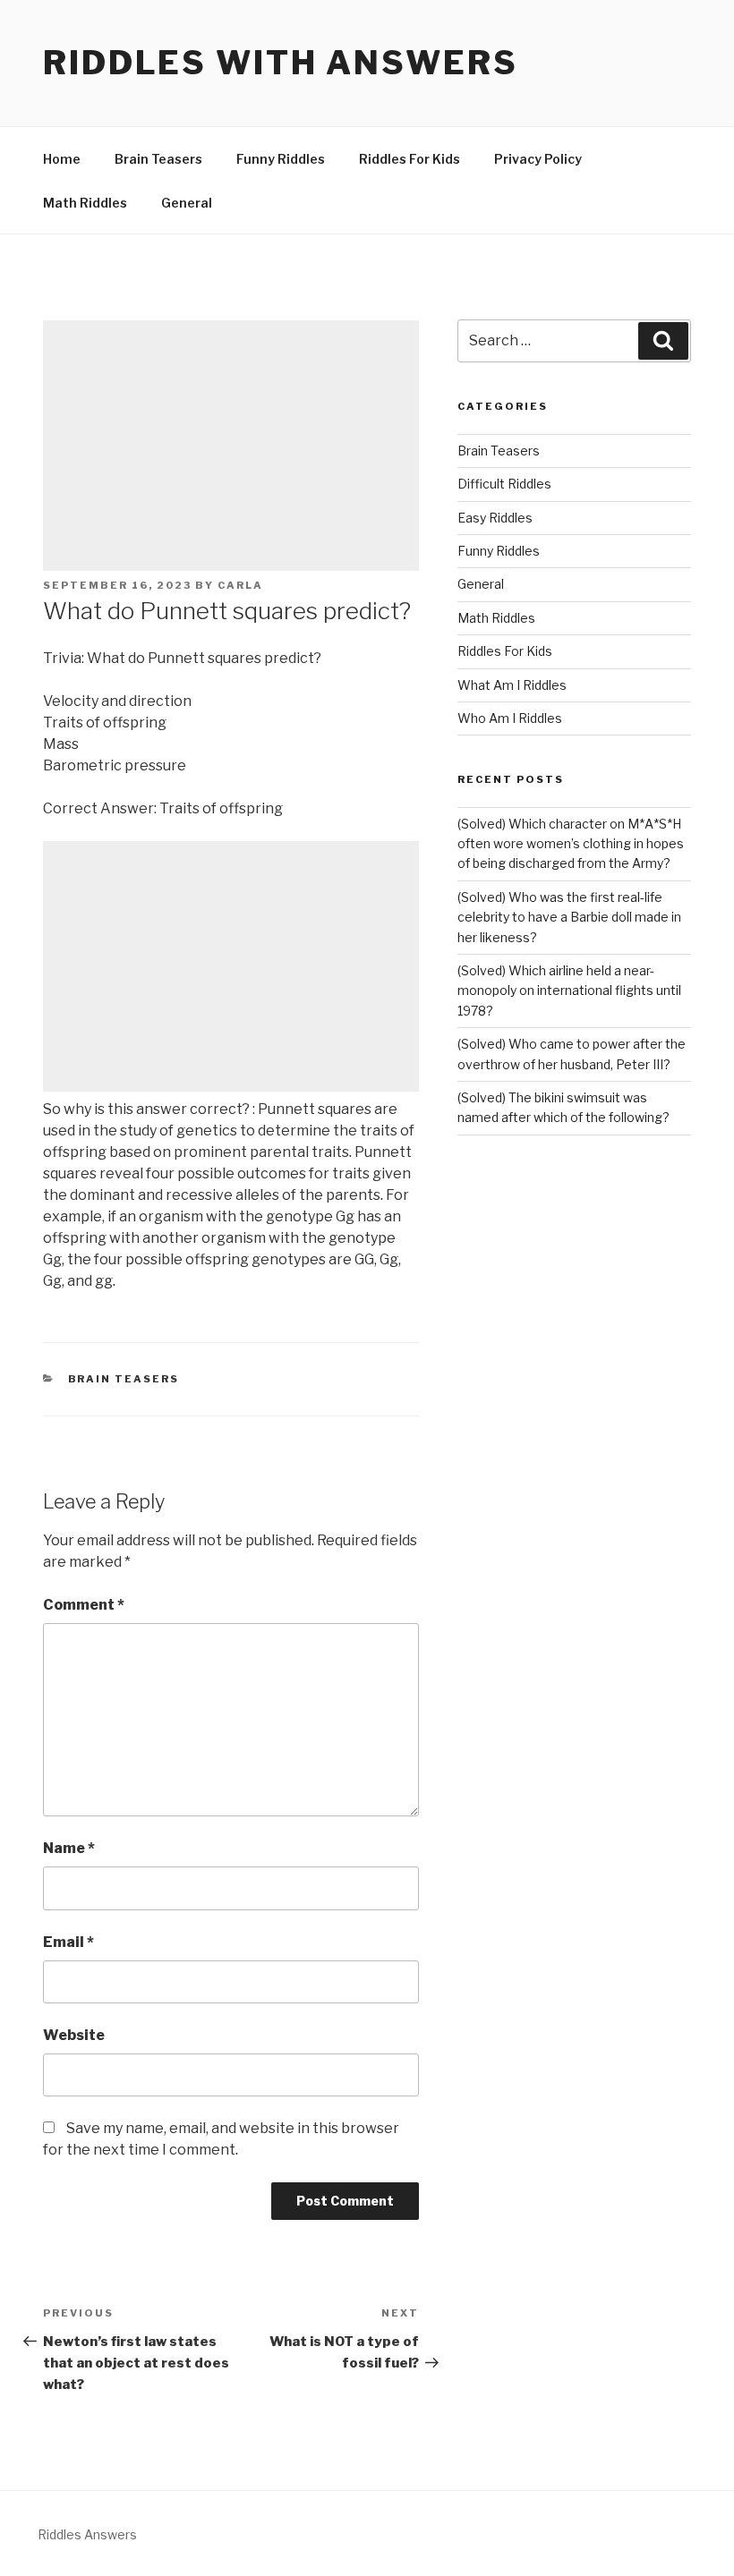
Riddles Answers (87, 2534)
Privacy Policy (538, 159)
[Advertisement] (231, 446)
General (187, 203)
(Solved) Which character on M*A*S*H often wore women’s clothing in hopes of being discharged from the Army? (571, 844)
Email (68, 1942)
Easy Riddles (495, 518)
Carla (240, 585)
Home (62, 159)
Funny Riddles (281, 159)
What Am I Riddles (512, 685)
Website (74, 2035)
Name (69, 1848)
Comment (84, 1605)
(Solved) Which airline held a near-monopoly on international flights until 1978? (569, 990)
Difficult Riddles (504, 484)
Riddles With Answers (281, 63)
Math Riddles (85, 203)
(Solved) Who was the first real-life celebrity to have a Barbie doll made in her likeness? (569, 917)
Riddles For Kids (410, 159)
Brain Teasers (158, 159)
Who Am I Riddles (510, 718)
